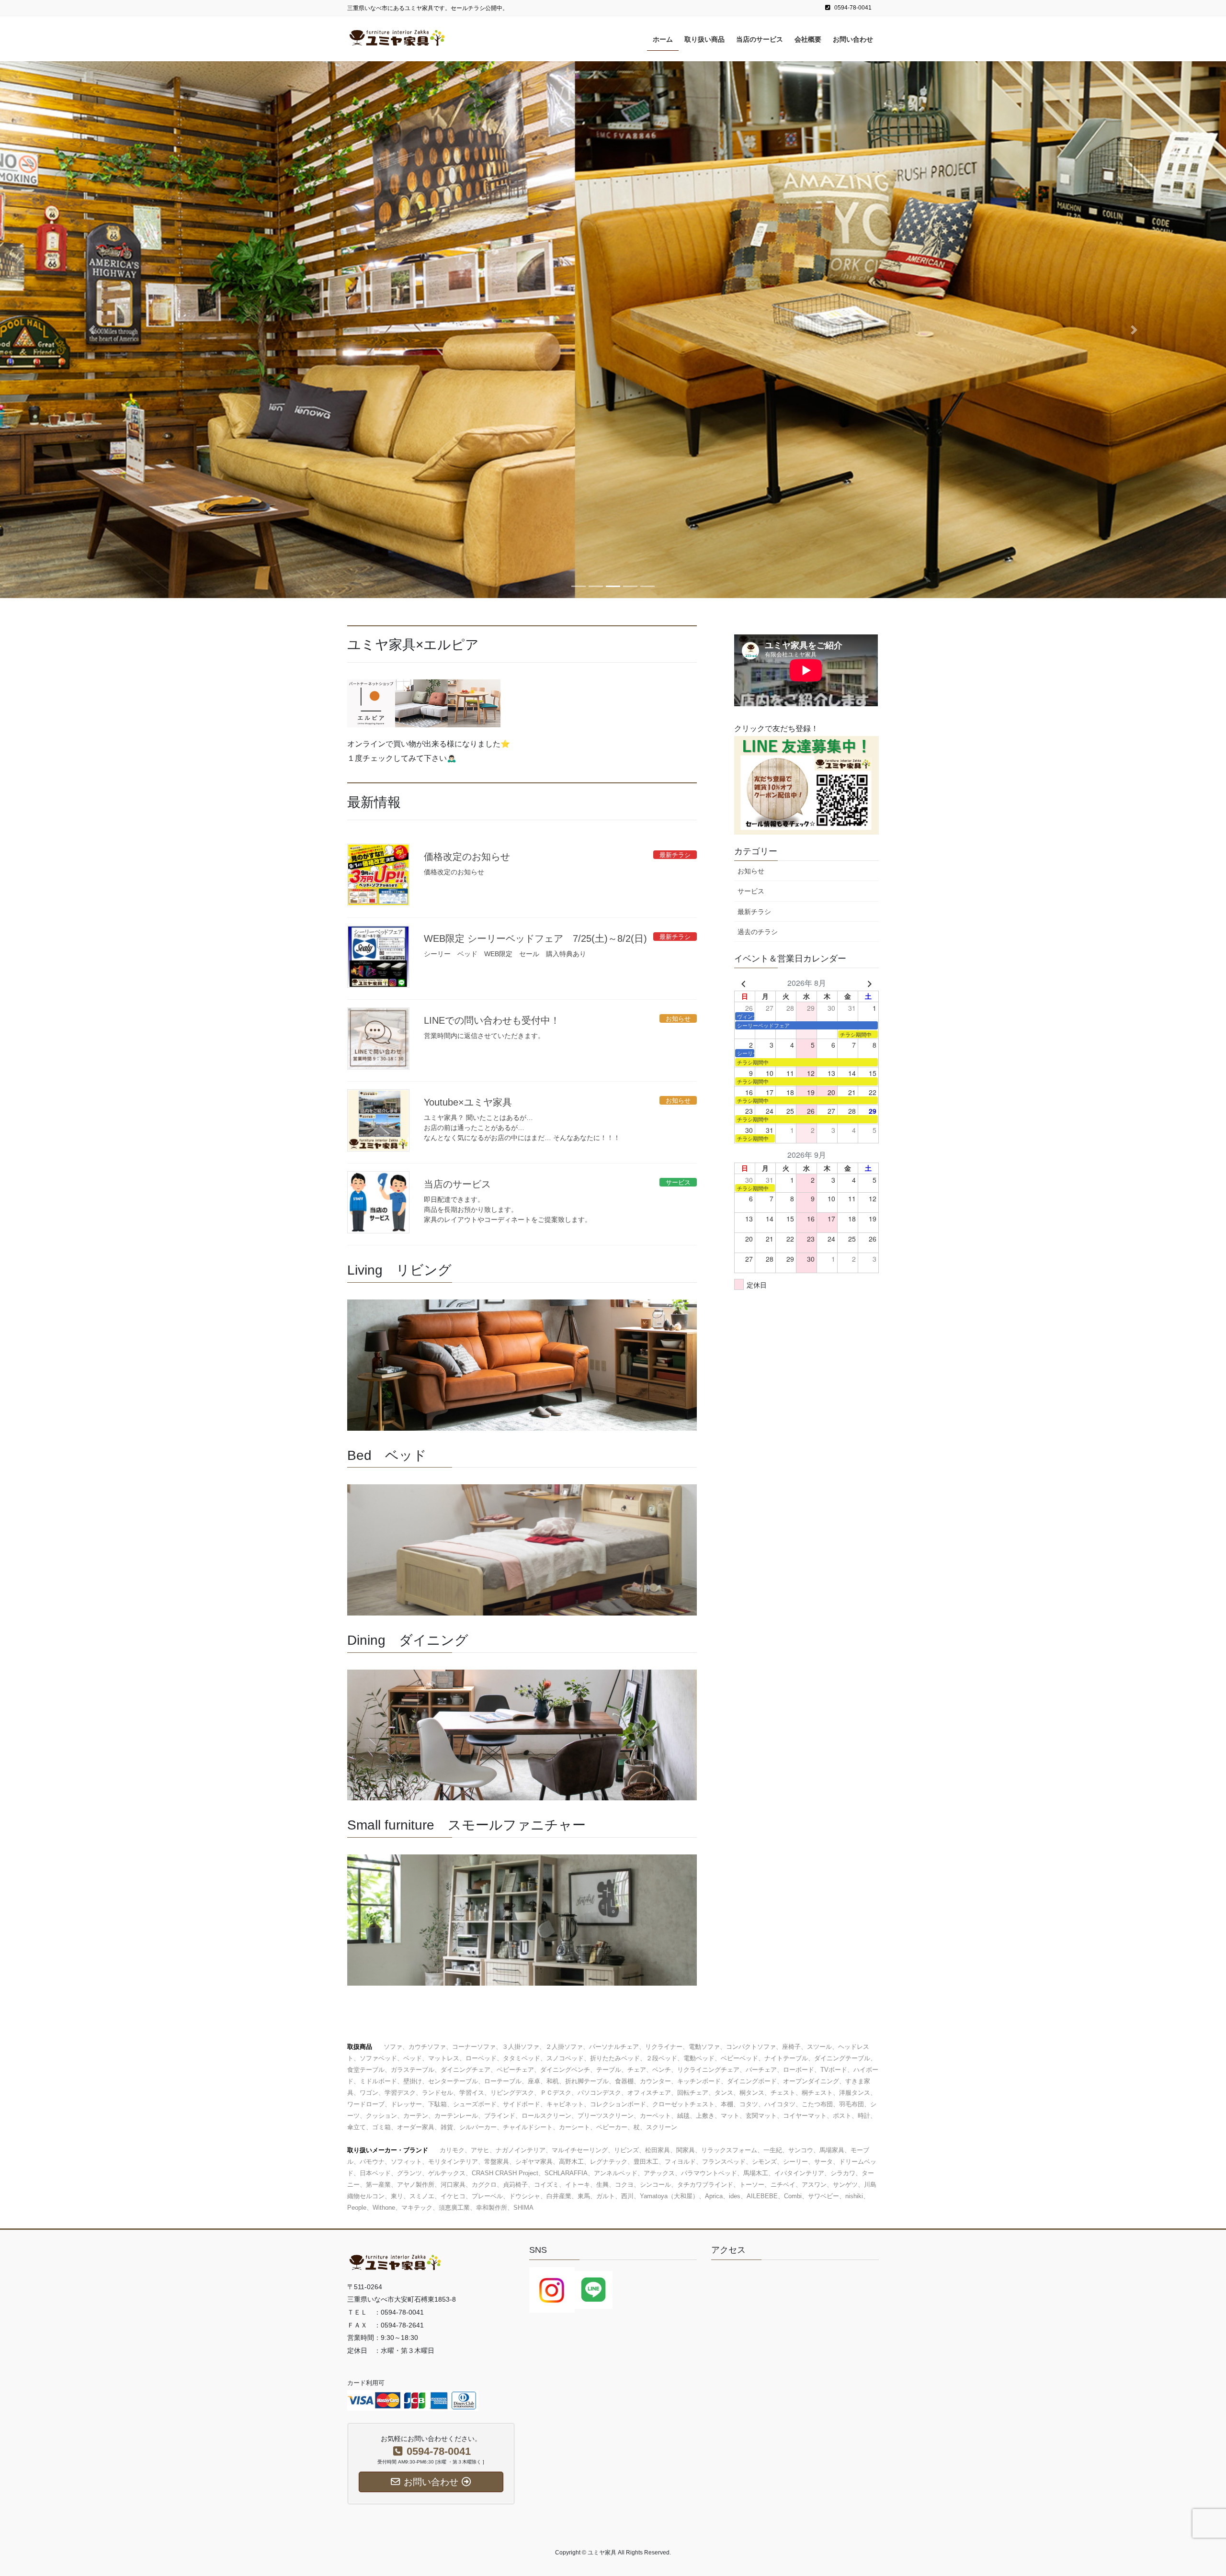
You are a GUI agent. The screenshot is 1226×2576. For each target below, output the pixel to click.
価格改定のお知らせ (467, 857)
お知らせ (751, 871)
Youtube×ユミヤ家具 (468, 1102)
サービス (751, 891)
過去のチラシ (758, 932)
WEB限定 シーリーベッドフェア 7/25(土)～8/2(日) (535, 938)
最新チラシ (754, 912)
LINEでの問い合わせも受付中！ (492, 1020)
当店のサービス (457, 1184)
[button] (92, 329)
